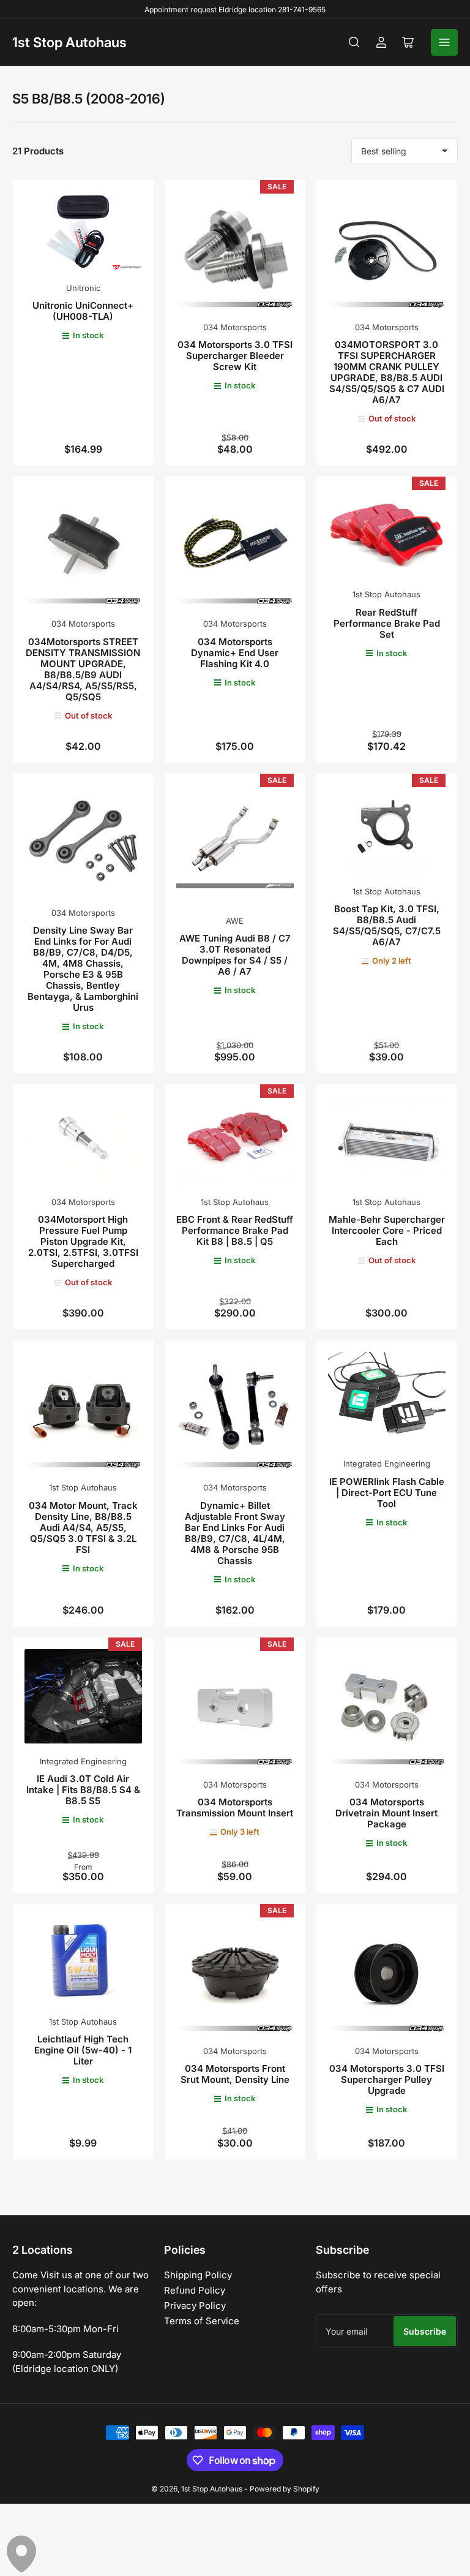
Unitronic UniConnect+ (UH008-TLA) (83, 311)
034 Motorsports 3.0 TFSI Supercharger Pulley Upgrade (387, 2079)
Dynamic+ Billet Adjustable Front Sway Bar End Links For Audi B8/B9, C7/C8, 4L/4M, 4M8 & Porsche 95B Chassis (235, 1533)
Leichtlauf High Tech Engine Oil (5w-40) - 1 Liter (83, 2050)
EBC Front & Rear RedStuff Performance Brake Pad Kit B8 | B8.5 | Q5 (235, 1230)
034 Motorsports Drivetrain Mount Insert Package (386, 1813)
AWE (235, 921)
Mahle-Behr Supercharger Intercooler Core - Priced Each (387, 1230)
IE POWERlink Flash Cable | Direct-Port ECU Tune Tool (387, 1493)
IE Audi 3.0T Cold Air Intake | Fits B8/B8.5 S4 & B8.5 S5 (83, 1790)
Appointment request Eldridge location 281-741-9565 (235, 9)
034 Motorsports (235, 327)
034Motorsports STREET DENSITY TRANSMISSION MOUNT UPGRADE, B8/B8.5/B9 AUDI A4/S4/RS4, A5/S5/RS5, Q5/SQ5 (83, 669)
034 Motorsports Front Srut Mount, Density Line (235, 2074)
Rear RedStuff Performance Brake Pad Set (387, 623)
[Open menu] (444, 42)
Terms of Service (202, 2321)
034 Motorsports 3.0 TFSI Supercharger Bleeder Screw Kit (235, 356)
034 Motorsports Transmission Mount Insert (235, 1807)
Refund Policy (195, 2290)
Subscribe (425, 2331)
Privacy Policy (195, 2306)
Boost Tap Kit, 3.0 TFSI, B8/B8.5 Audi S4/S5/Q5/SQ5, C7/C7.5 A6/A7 (387, 925)
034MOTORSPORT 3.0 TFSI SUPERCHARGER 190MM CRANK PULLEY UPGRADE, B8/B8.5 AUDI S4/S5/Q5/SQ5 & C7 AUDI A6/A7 (387, 372)
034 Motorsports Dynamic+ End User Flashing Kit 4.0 (235, 653)
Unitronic (83, 288)
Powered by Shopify (285, 2489)
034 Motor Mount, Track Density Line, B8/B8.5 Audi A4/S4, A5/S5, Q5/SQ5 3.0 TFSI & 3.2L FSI (83, 1528)
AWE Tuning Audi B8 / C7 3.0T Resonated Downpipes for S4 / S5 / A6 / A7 (235, 955)
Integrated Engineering (387, 1464)
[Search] (354, 42)
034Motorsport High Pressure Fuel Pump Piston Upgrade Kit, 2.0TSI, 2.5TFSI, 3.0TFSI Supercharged (83, 1241)
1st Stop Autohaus (69, 42)
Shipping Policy (198, 2275)
